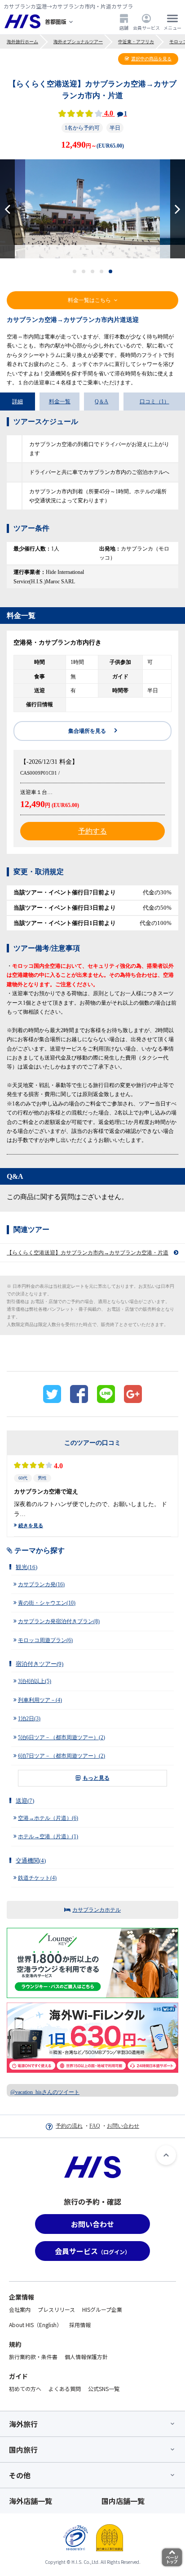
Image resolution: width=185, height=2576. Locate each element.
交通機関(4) (31, 1861)
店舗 (124, 27)
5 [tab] (111, 271)
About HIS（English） (35, 2325)
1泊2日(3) (29, 1719)
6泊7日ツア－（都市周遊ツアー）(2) (62, 1756)
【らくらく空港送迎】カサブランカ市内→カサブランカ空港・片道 (88, 1253)
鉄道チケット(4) (37, 1878)
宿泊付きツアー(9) (40, 1664)
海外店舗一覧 (31, 2501)
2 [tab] (84, 271)
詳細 (18, 402)
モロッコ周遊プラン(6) (45, 1640)
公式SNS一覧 (104, 2389)
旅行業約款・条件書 (33, 2357)
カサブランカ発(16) (41, 1584)
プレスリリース (56, 2309)
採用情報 (80, 2325)
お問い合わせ (123, 2126)
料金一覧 (60, 402)
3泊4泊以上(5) (35, 1681)
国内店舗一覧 (123, 2501)
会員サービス (146, 27)
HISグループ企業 (102, 2309)
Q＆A (101, 402)
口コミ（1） (154, 402)
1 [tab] (75, 271)
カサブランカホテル (97, 1910)
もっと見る (96, 1778)
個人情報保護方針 (86, 2357)
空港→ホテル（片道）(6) (48, 1818)
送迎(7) (25, 1801)
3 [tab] (93, 271)
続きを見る (31, 1525)
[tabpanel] (92, 209)
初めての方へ (25, 2389)
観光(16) (26, 1567)
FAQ (95, 2126)
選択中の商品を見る (151, 59)
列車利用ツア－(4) (40, 1700)
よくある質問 (65, 2389)
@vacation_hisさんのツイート (45, 2092)
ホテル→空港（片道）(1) (48, 1836)
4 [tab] (102, 271)
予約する (92, 831)
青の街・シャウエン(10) (47, 1603)
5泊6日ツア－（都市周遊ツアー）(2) (62, 1737)
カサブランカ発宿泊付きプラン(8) (59, 1621)
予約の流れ (69, 2126)
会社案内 (20, 2309)
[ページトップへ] (166, 2155)
